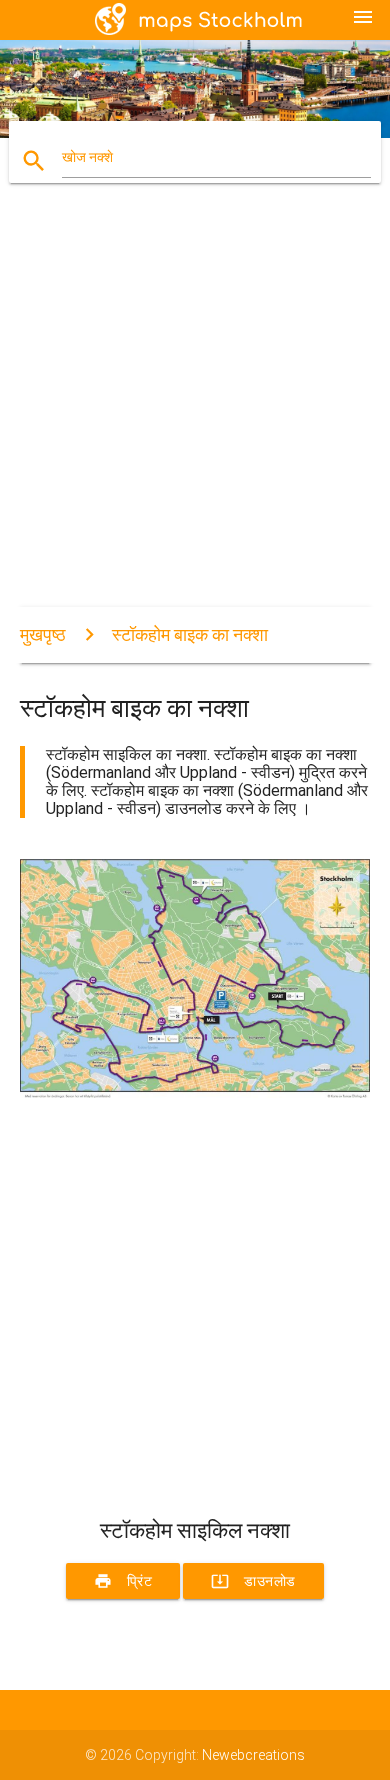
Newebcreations (253, 1755)
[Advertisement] (195, 412)
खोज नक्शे (87, 157)
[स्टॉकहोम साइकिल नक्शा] (195, 1093)
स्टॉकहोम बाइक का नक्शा (190, 634)
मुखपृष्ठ (43, 634)
